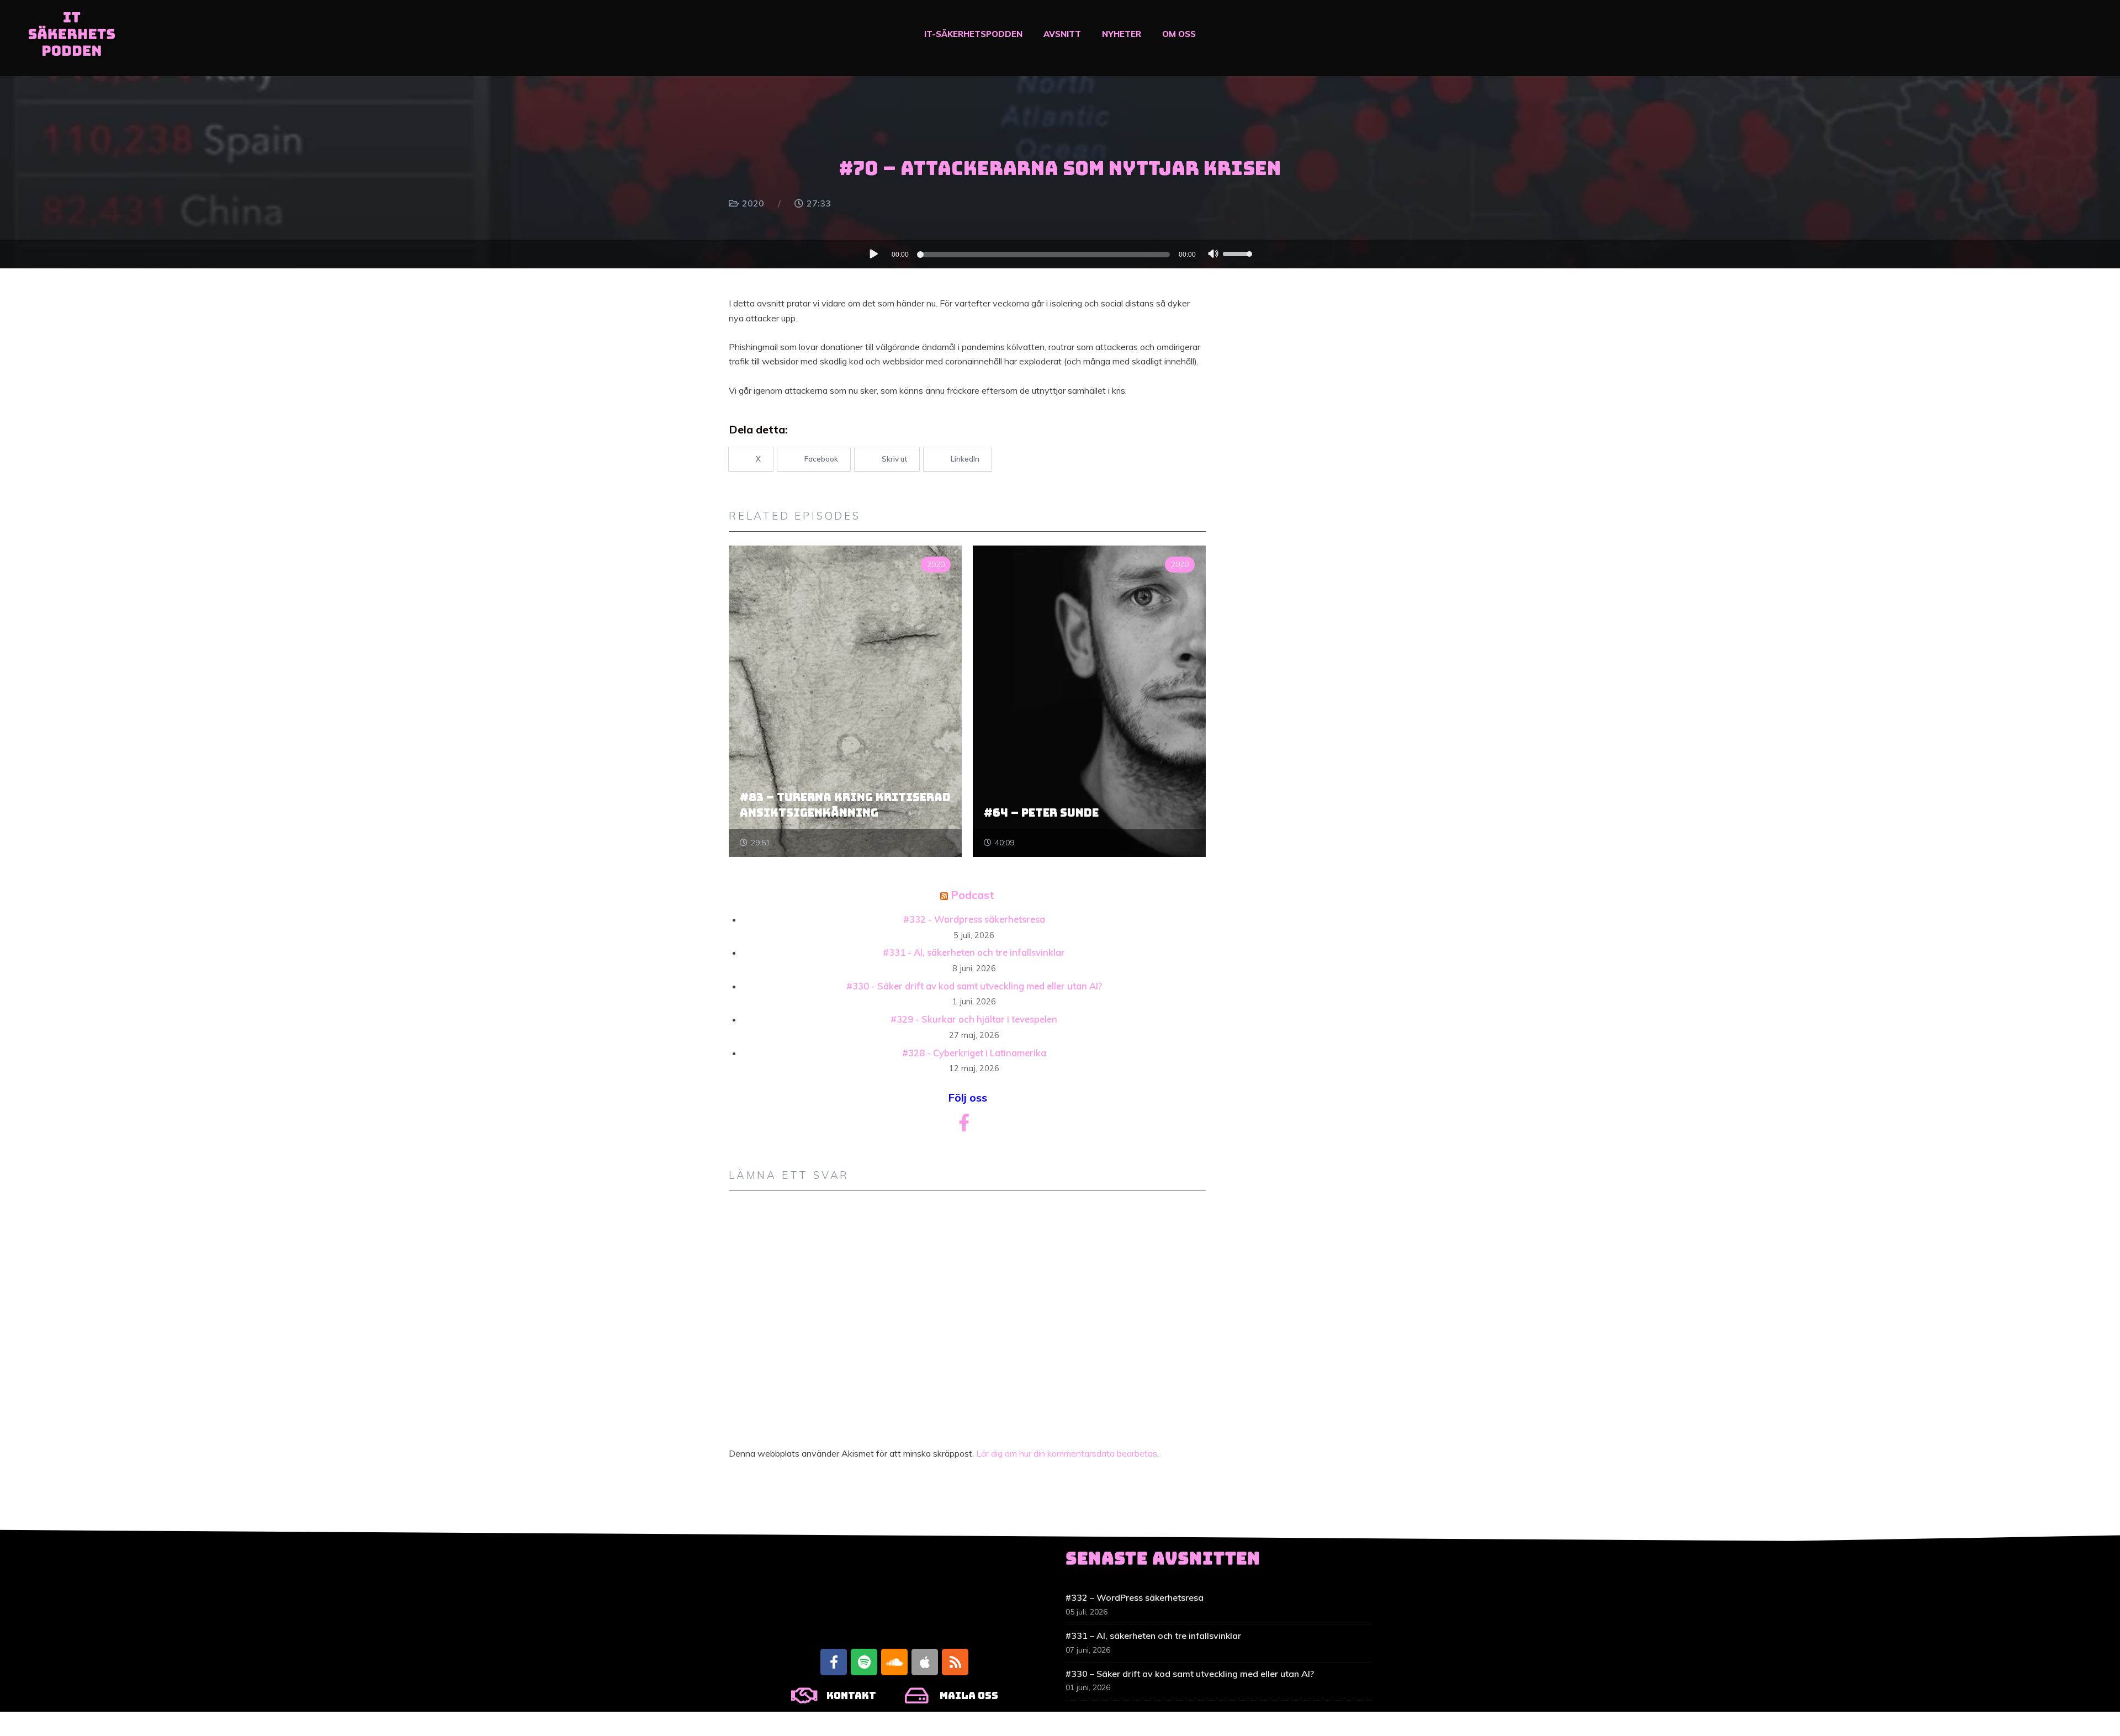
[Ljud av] (1213, 255)
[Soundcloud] (894, 1662)
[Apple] (925, 1662)
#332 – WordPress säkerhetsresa (1135, 1597)
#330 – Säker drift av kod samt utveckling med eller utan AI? (1190, 1674)
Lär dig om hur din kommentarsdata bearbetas (1067, 1453)
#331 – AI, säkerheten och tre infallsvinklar (1153, 1636)
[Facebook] (834, 1662)
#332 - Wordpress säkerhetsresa (974, 919)
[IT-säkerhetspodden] (72, 38)
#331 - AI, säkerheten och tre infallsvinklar (974, 952)
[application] (1060, 254)
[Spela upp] (873, 253)
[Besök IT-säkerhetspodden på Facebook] (964, 1126)
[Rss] (955, 1662)
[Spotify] (864, 1662)
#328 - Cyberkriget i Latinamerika (974, 1053)
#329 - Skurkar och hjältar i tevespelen (974, 1019)
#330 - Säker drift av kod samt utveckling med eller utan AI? (974, 986)
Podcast (972, 895)
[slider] (1238, 253)
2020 (753, 203)
